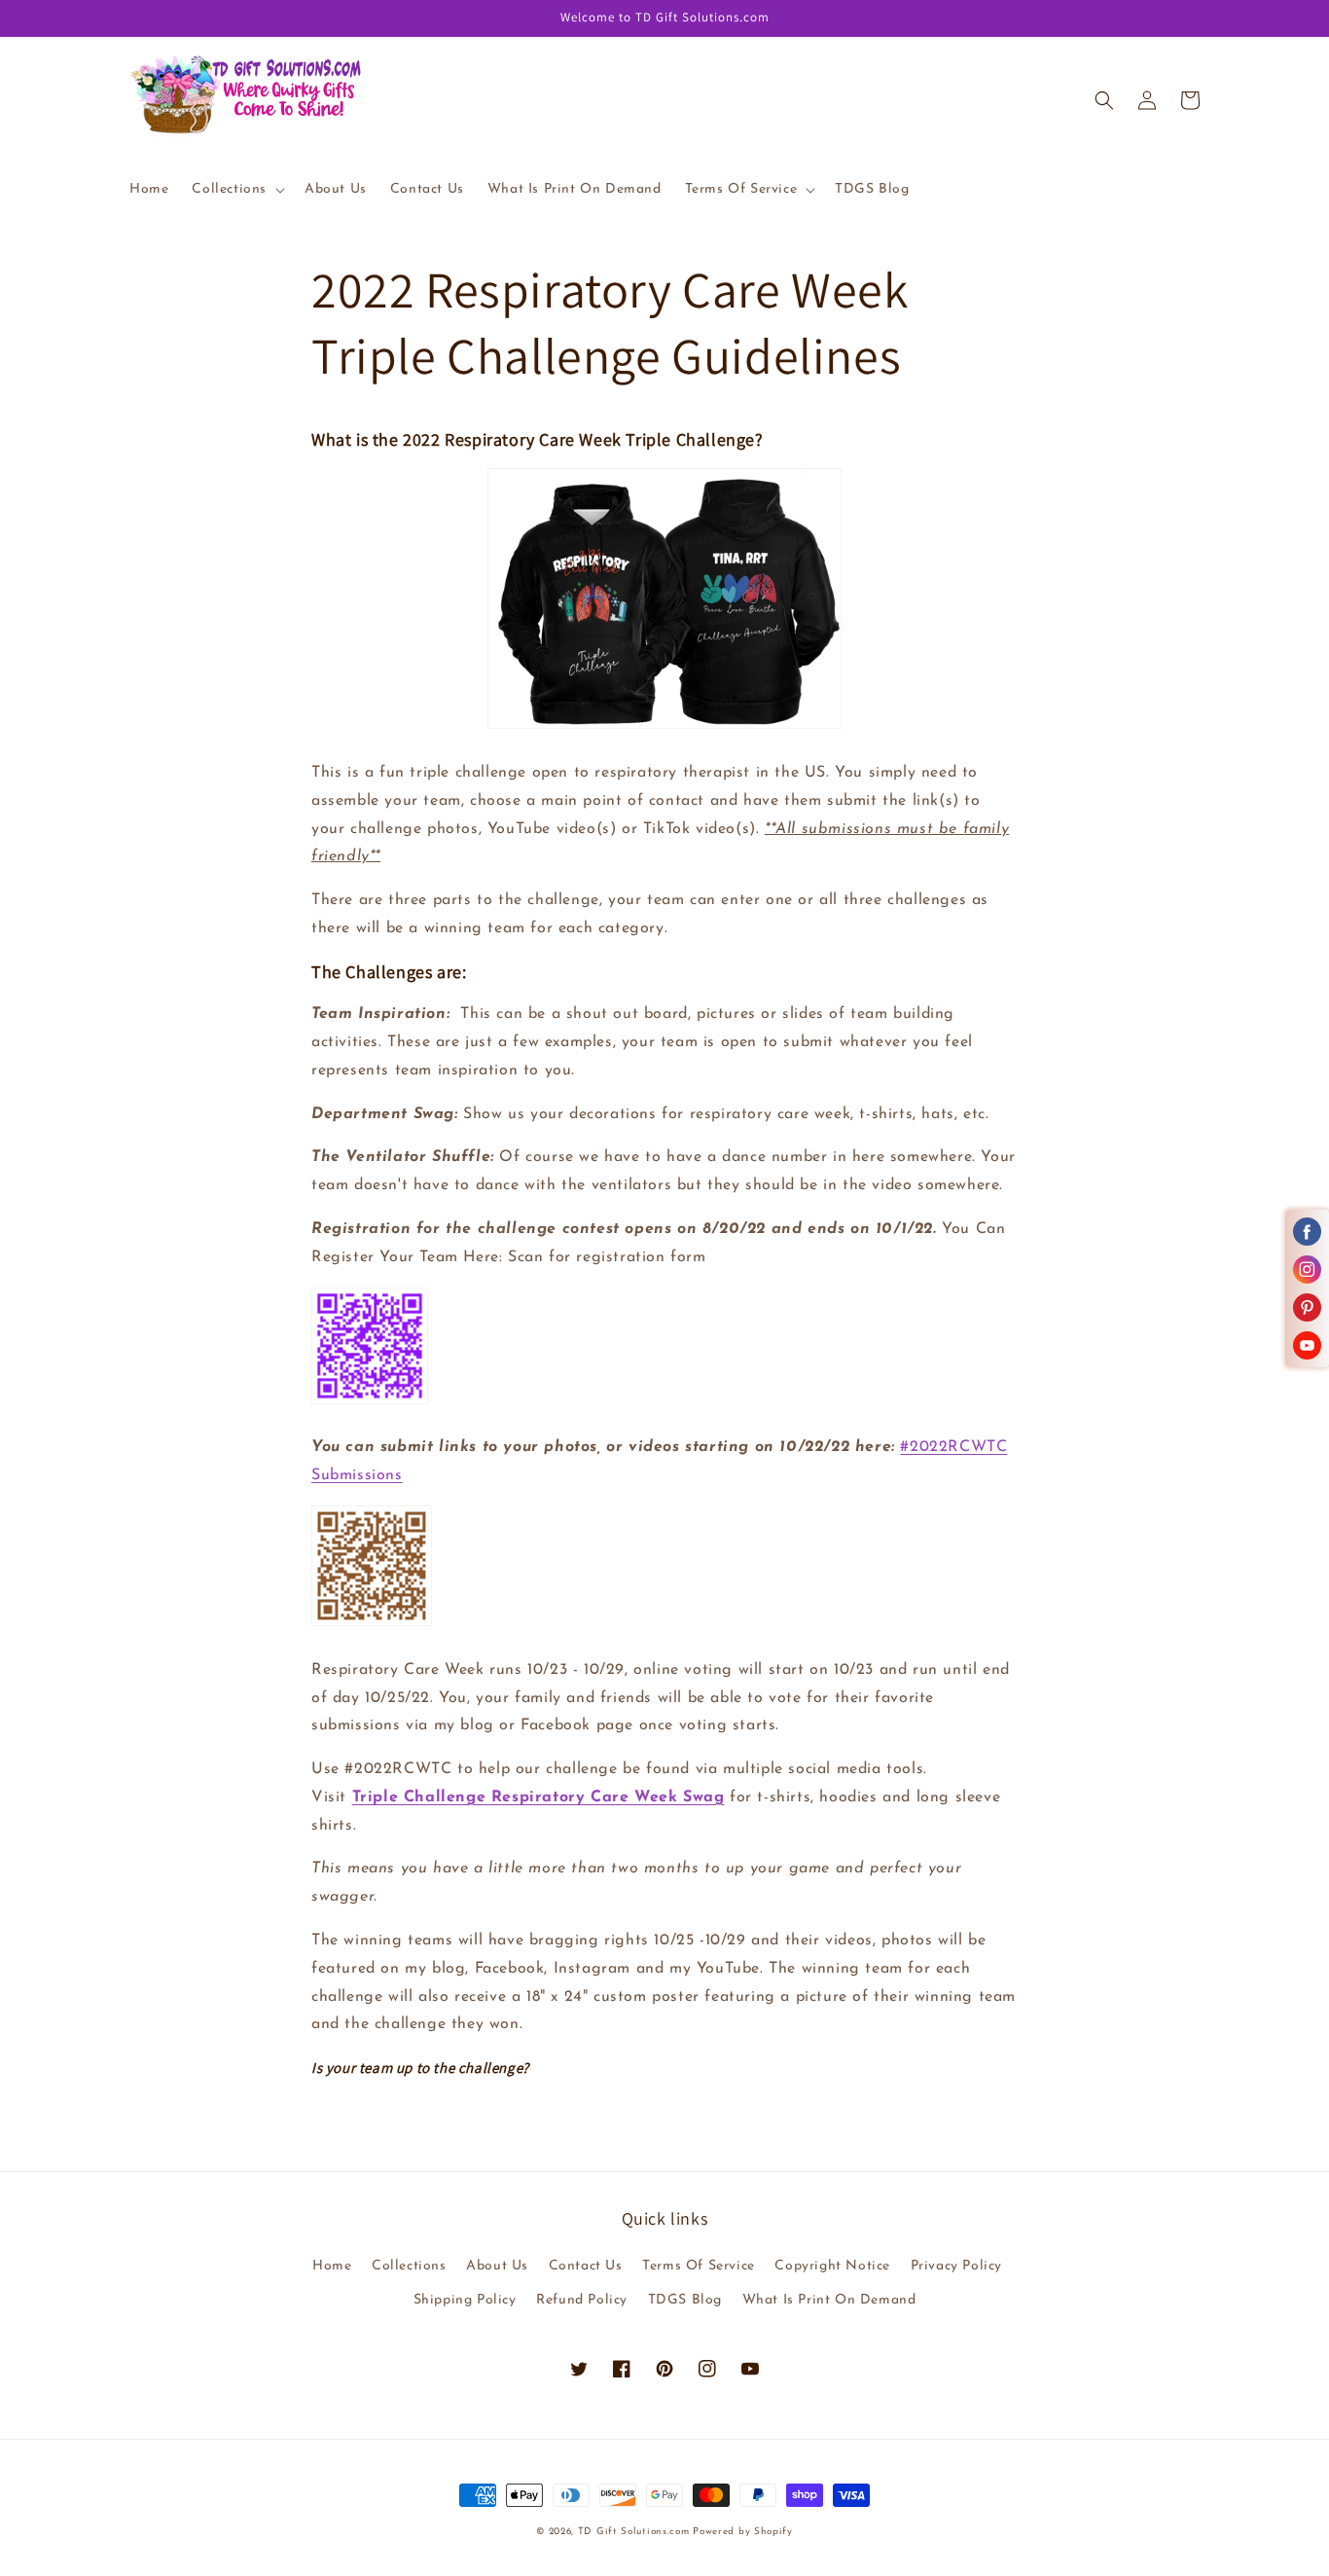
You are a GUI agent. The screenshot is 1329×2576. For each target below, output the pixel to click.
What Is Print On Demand (829, 2300)
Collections (409, 2266)
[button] (236, 190)
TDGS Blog (685, 2300)
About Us (497, 2266)
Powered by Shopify (743, 2532)
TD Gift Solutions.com (635, 2532)
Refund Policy (582, 2300)
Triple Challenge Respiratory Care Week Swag (539, 1797)
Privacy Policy (956, 2266)
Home (332, 2266)
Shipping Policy (465, 2300)
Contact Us (586, 2266)
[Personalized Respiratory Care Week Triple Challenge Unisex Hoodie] (664, 729)
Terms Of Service (699, 2266)
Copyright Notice (832, 2266)
